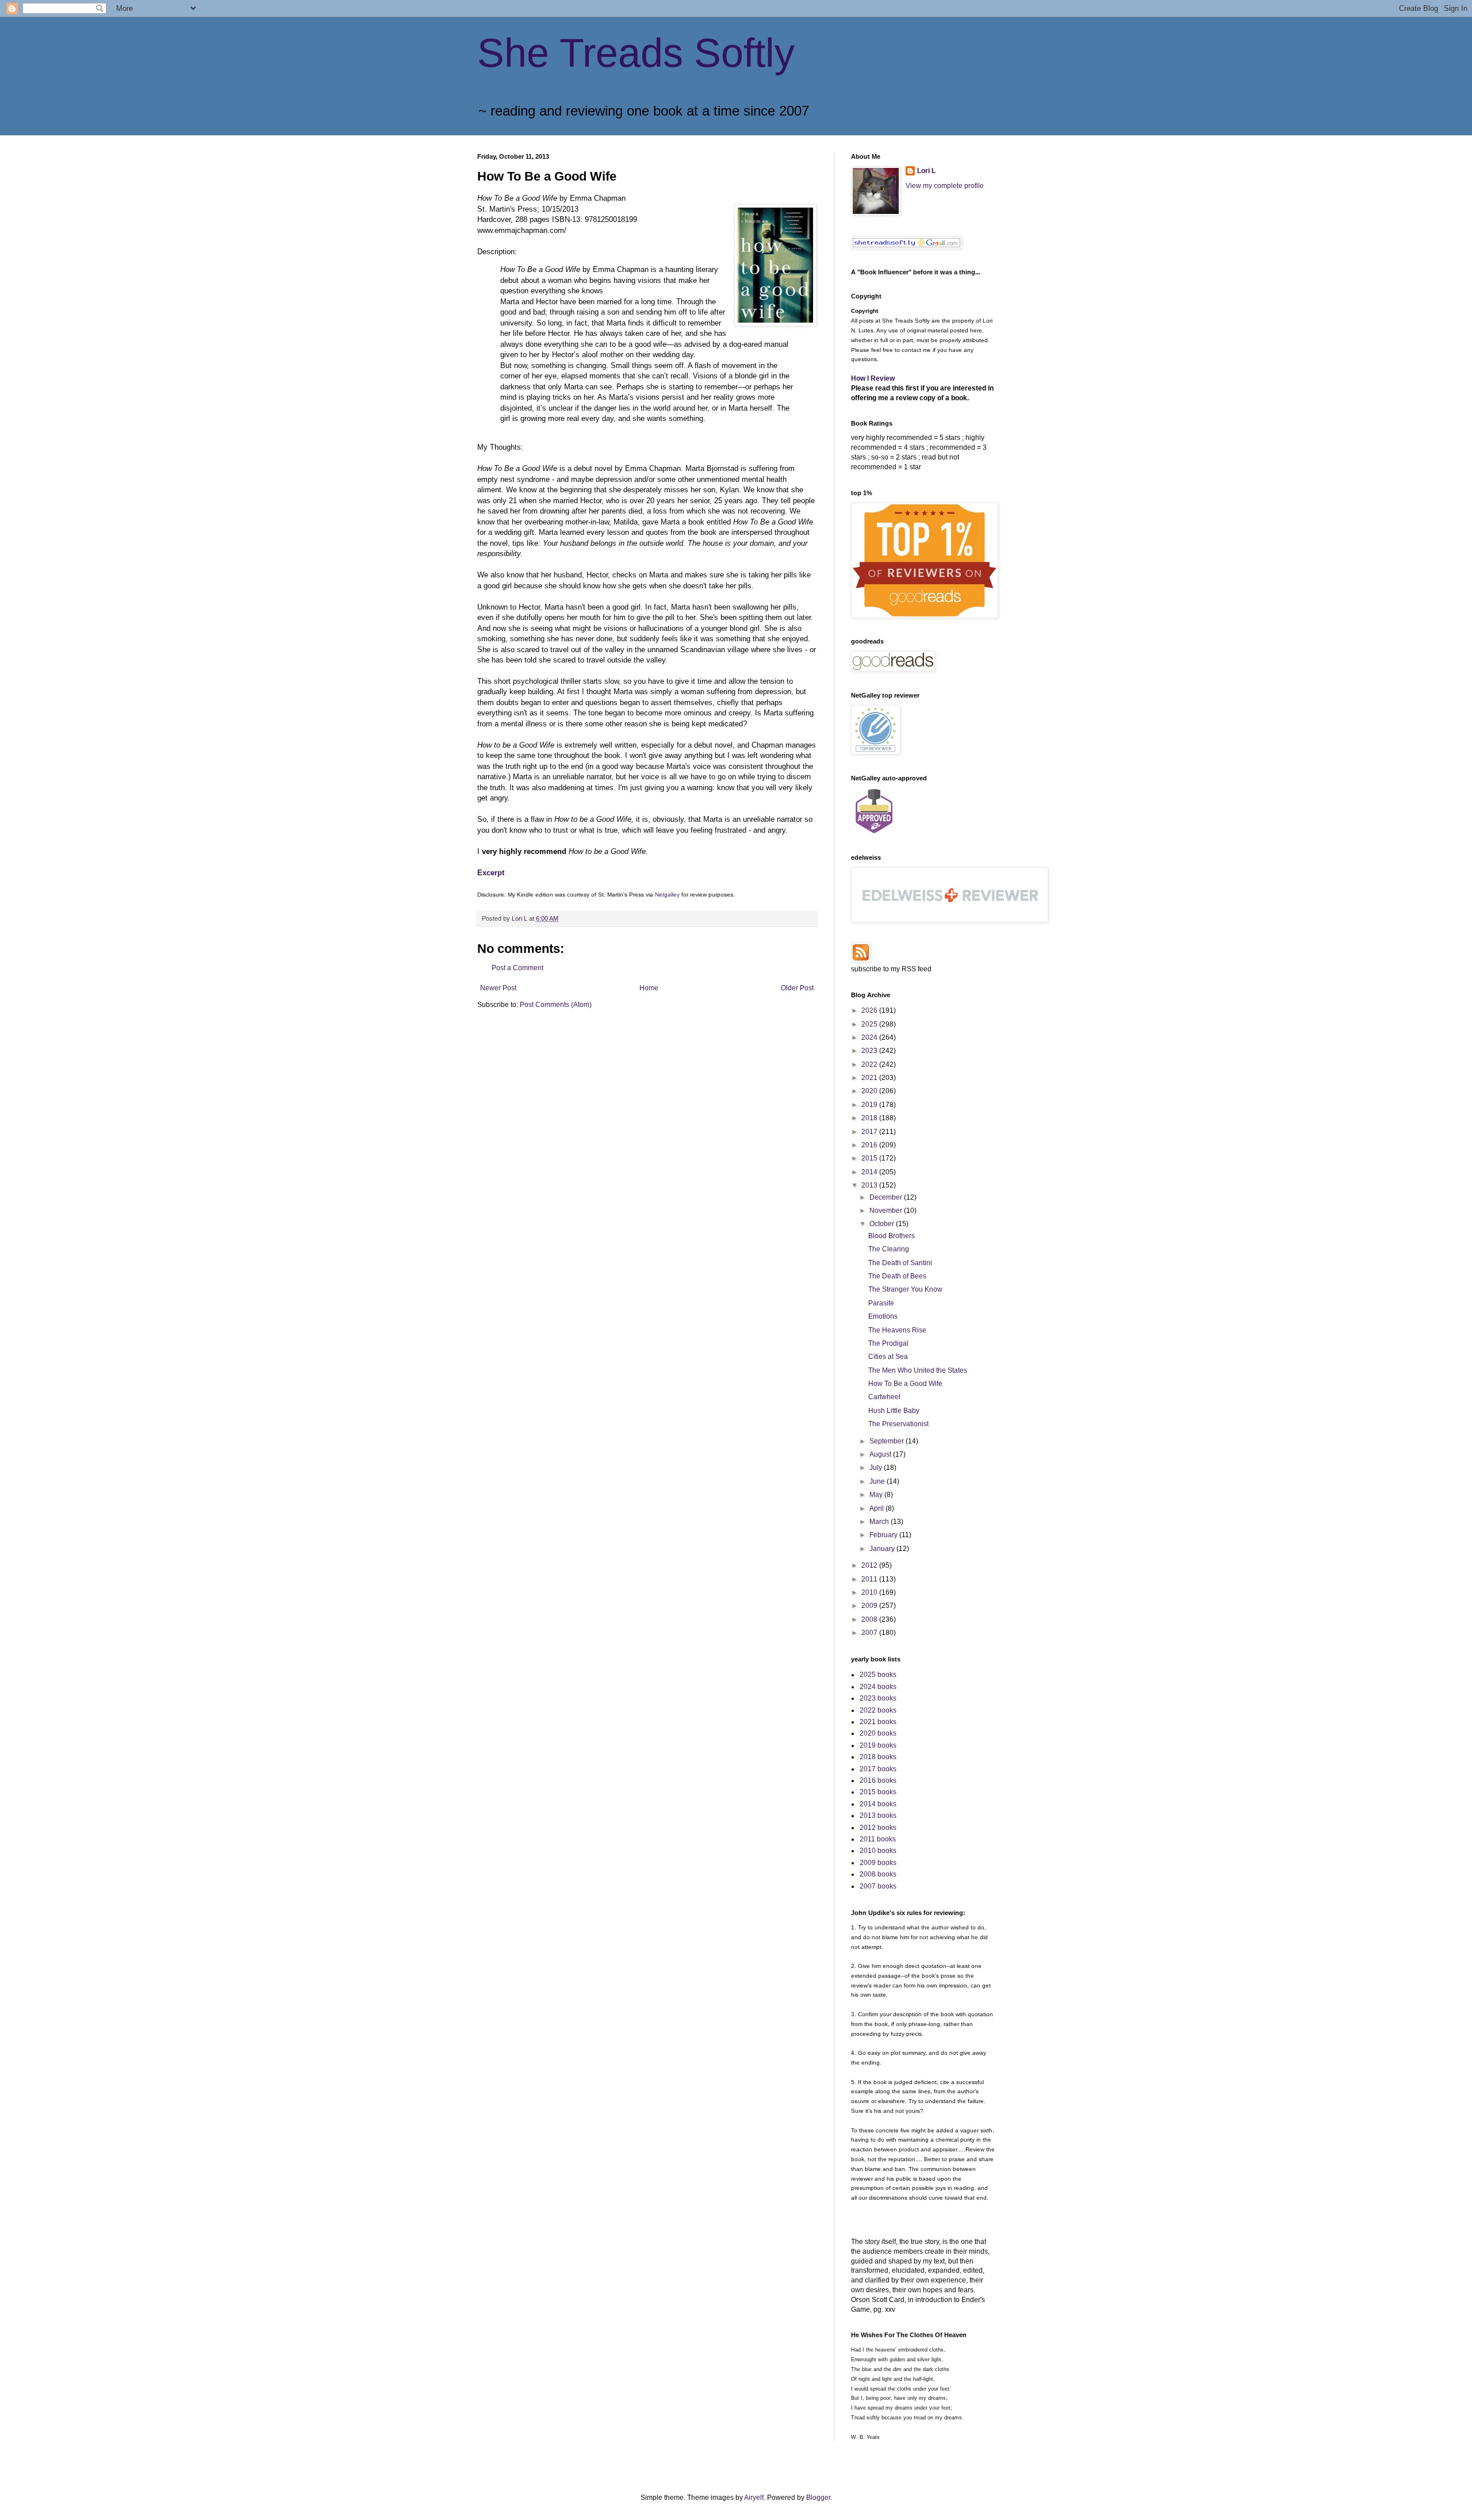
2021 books (878, 1722)
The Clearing (889, 1249)
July (877, 1468)
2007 (870, 1633)
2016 (870, 1145)
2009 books (878, 1863)
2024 (870, 1037)
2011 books (878, 1839)
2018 (870, 1118)
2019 (870, 1105)
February (884, 1535)
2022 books (878, 1710)
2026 (870, 1010)
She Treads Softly (636, 53)
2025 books (878, 1675)
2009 (870, 1606)
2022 (870, 1064)
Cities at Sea (888, 1357)
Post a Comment (517, 968)
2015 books (878, 1792)
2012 (870, 1565)
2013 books (878, 1816)
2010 (870, 1592)
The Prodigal (888, 1343)
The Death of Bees (897, 1276)
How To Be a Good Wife (905, 1384)
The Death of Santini (900, 1263)
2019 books (878, 1745)
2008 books (878, 1874)
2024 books (878, 1687)
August (881, 1454)
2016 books (878, 1780)
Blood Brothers (892, 1236)
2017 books (878, 1769)
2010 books (878, 1851)
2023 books (878, 1698)
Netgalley (667, 895)
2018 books (878, 1757)
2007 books (878, 1886)
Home (649, 988)
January (883, 1549)
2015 (870, 1158)
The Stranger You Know (905, 1289)
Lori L (926, 171)
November (887, 1211)
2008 (870, 1619)
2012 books (878, 1828)
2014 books (878, 1804)
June (878, 1481)
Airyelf (754, 2498)
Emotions (883, 1316)
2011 (870, 1579)
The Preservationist (898, 1424)
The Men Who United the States (918, 1370)
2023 (870, 1051)
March (880, 1522)
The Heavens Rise (897, 1330)
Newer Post (498, 988)
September (888, 1441)
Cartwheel (884, 1397)
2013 (870, 1185)
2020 (870, 1091)
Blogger (818, 2498)
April (877, 1508)
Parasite (881, 1303)
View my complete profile (945, 186)
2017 (870, 1132)
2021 (870, 1078)
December (887, 1197)
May (877, 1495)
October (883, 1224)
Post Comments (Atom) (556, 1005)
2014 (870, 1172)
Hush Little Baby (894, 1411)
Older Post (797, 988)
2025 (870, 1024)
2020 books (878, 1733)
